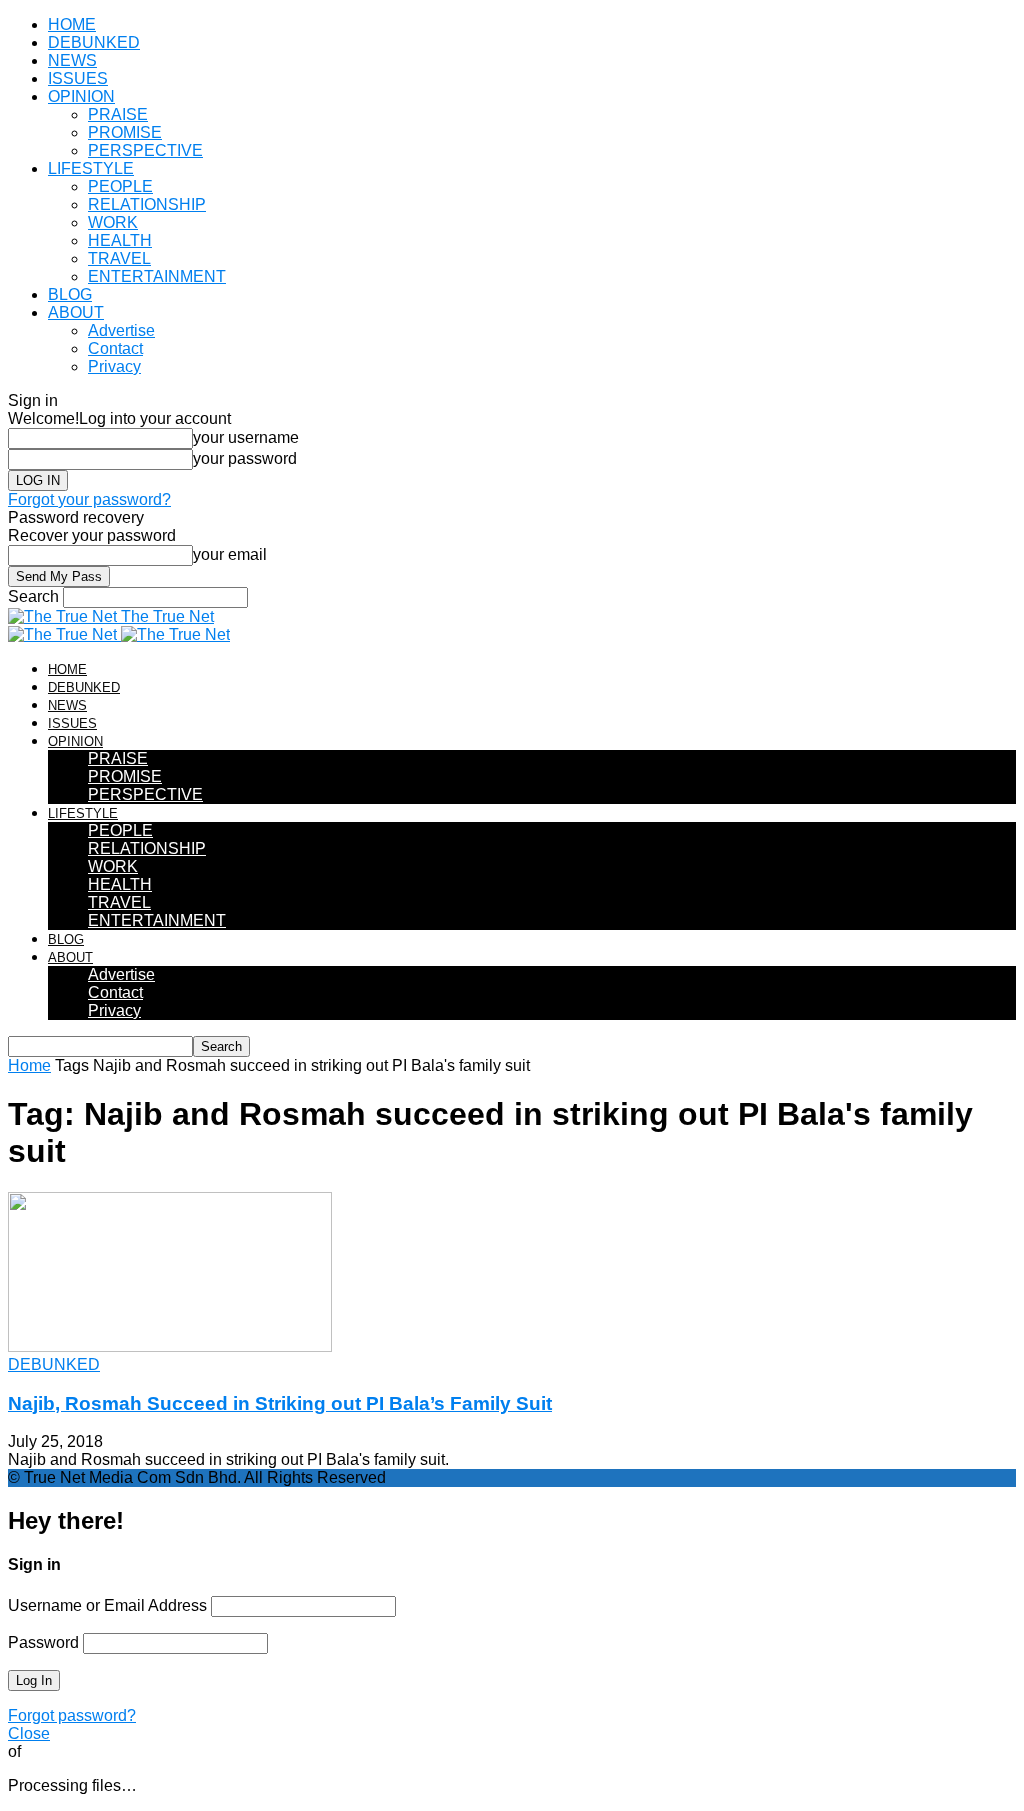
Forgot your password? (89, 499)
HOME (72, 24)
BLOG (70, 294)
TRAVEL (119, 258)
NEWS (72, 60)
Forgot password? (72, 1715)
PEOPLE (120, 186)
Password (43, 1642)
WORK (113, 222)
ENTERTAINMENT (157, 276)
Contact (115, 348)
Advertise (121, 330)
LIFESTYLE (91, 168)
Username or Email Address (107, 1605)
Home (29, 1065)
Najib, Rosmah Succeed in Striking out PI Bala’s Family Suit (280, 1403)
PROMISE (125, 132)
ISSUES (78, 78)
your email (230, 554)
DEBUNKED (94, 42)
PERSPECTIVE (145, 150)
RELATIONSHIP (147, 204)
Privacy (114, 366)
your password (245, 458)
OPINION (81, 96)
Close (29, 1733)
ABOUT (76, 312)
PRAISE (118, 114)
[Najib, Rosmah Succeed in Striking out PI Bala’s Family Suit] (170, 1346)
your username (246, 437)
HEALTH (120, 240)
